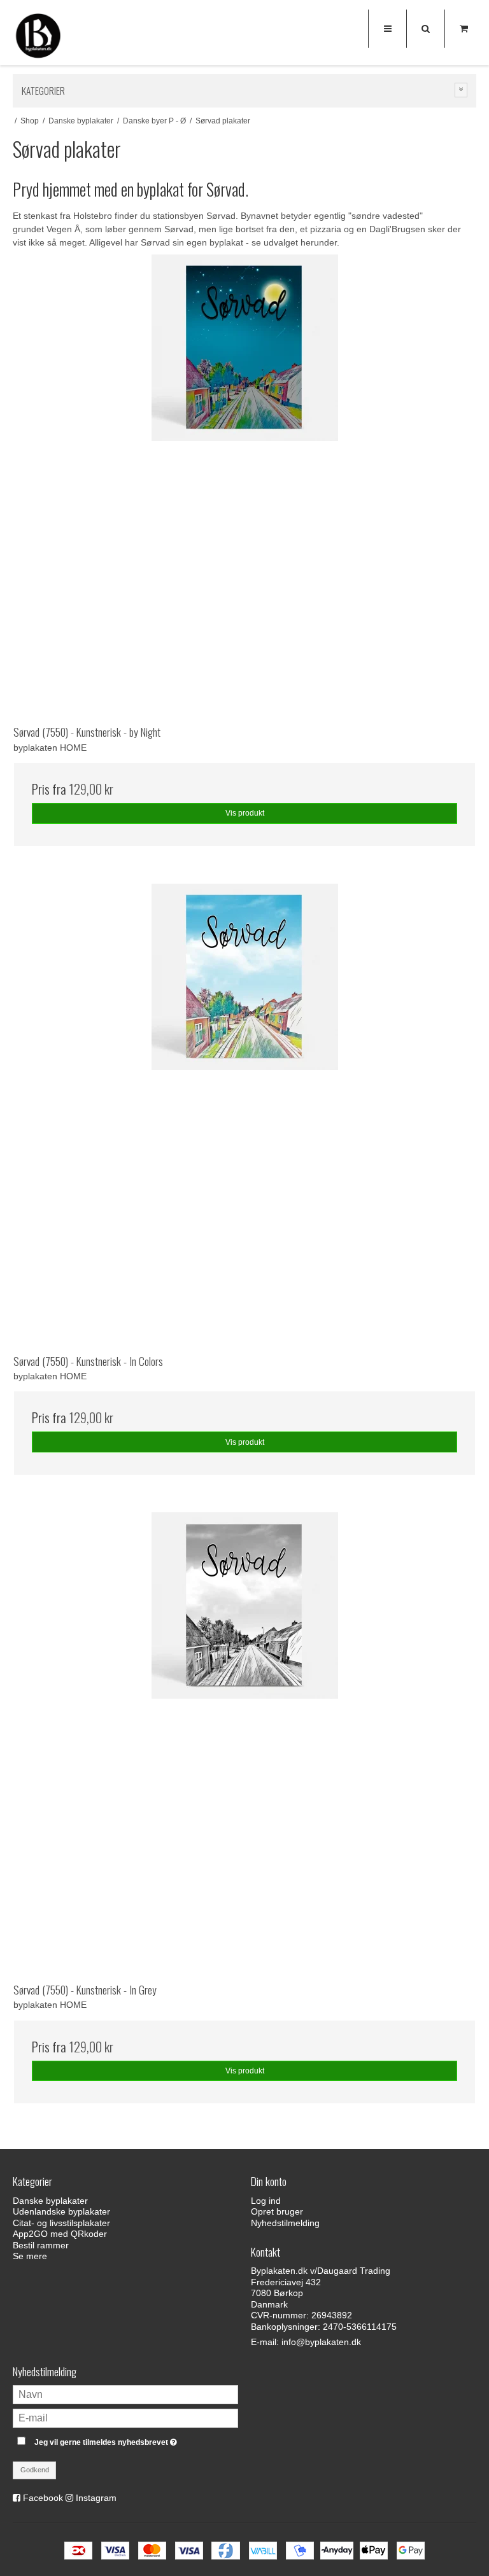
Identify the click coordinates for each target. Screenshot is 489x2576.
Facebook (43, 2498)
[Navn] (125, 2394)
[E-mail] (125, 2418)
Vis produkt (245, 813)
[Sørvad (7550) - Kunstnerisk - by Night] (244, 485)
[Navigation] (387, 29)
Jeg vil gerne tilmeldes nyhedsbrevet (136, 2440)
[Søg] (425, 29)
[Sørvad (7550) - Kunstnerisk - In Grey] (244, 1743)
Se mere (30, 2256)
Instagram (96, 2498)
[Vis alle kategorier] (461, 90)
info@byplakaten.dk (321, 2342)
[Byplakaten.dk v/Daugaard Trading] (38, 38)
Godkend (35, 2470)
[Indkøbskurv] (464, 29)
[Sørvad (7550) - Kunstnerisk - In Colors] (244, 1115)
